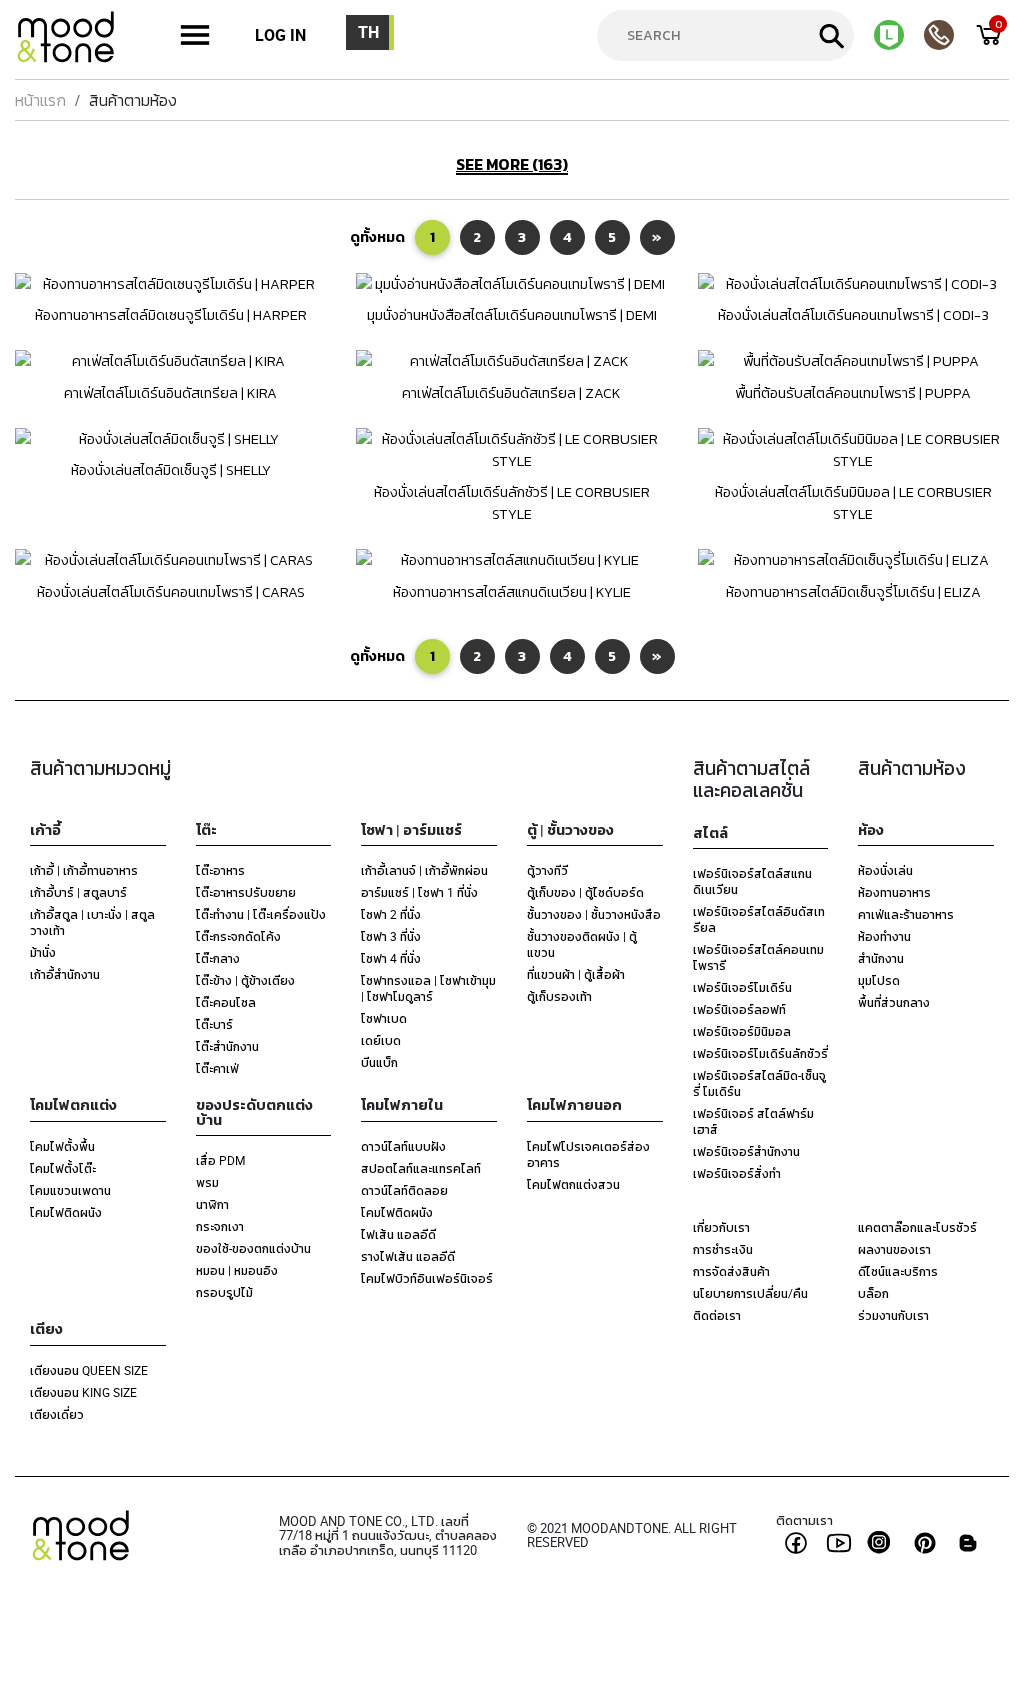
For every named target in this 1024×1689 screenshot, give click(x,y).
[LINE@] (899, 35)
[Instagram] (882, 1542)
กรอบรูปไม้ (224, 1292)
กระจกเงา (220, 1226)
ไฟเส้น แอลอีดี (398, 1234)
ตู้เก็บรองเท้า (559, 996)
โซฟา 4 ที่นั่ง (391, 958)
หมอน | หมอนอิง (237, 1270)
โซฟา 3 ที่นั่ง (391, 936)
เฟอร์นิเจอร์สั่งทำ (737, 1173)
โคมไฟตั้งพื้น (62, 1146)
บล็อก (873, 1293)
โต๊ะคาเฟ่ (217, 1068)
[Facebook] (796, 1543)
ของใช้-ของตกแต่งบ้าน (253, 1248)
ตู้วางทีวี (547, 870)
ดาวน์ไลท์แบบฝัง (403, 1146)
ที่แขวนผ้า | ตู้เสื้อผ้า (576, 974)
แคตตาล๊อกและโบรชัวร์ (917, 1227)
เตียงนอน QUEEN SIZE (89, 1370)
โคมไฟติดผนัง (66, 1212)
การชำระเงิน (723, 1249)
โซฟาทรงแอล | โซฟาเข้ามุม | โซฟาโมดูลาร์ (428, 988)
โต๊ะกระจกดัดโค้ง (238, 936)
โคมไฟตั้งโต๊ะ (63, 1168)
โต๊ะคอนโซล (226, 1002)
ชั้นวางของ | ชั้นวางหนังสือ (594, 914)
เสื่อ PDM (220, 1160)
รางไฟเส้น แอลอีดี (408, 1256)
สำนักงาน (881, 958)
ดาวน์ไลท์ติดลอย (404, 1190)
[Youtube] (839, 1543)
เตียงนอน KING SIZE (83, 1392)
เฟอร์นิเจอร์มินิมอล (742, 1031)
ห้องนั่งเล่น (885, 870)
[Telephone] (949, 35)
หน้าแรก (40, 100)
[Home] (75, 40)
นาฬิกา (212, 1204)
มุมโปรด (879, 980)
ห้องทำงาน (884, 936)
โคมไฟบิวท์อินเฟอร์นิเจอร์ (427, 1278)
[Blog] (968, 1543)
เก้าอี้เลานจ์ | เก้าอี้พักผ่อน (424, 870)
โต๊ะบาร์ (214, 1024)
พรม (207, 1182)
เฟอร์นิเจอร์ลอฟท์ (739, 1009)
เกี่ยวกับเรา (721, 1227)
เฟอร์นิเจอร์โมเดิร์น (742, 987)
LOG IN (280, 35)
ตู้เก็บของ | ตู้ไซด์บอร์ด (585, 892)
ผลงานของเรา (894, 1249)
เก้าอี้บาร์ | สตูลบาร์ (78, 892)
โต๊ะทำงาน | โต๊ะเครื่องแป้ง (261, 914)
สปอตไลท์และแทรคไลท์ (421, 1168)
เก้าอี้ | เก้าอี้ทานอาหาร (84, 870)
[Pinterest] (925, 1543)
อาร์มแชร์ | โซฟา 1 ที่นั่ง (419, 892)
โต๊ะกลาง (218, 958)
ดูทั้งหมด (377, 237)
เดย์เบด (381, 1040)
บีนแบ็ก (379, 1062)
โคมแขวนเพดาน (70, 1190)
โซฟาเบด (384, 1018)
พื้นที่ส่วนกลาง (894, 1002)
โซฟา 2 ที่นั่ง (391, 914)
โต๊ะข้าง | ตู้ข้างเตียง (245, 980)
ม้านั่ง (43, 952)
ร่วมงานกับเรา (893, 1315)
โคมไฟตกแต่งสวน (573, 1184)
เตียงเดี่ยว (57, 1414)
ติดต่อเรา (717, 1315)
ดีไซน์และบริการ (898, 1271)
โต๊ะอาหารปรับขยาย (246, 892)
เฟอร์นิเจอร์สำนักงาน (746, 1151)
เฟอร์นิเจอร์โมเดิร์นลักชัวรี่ (760, 1053)
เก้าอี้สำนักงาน (65, 974)
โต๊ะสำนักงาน (227, 1046)
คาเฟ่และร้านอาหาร (906, 914)
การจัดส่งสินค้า (731, 1271)
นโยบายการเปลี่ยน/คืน (750, 1293)
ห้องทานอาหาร (894, 892)
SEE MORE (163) (512, 165)
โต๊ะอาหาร (220, 870)
